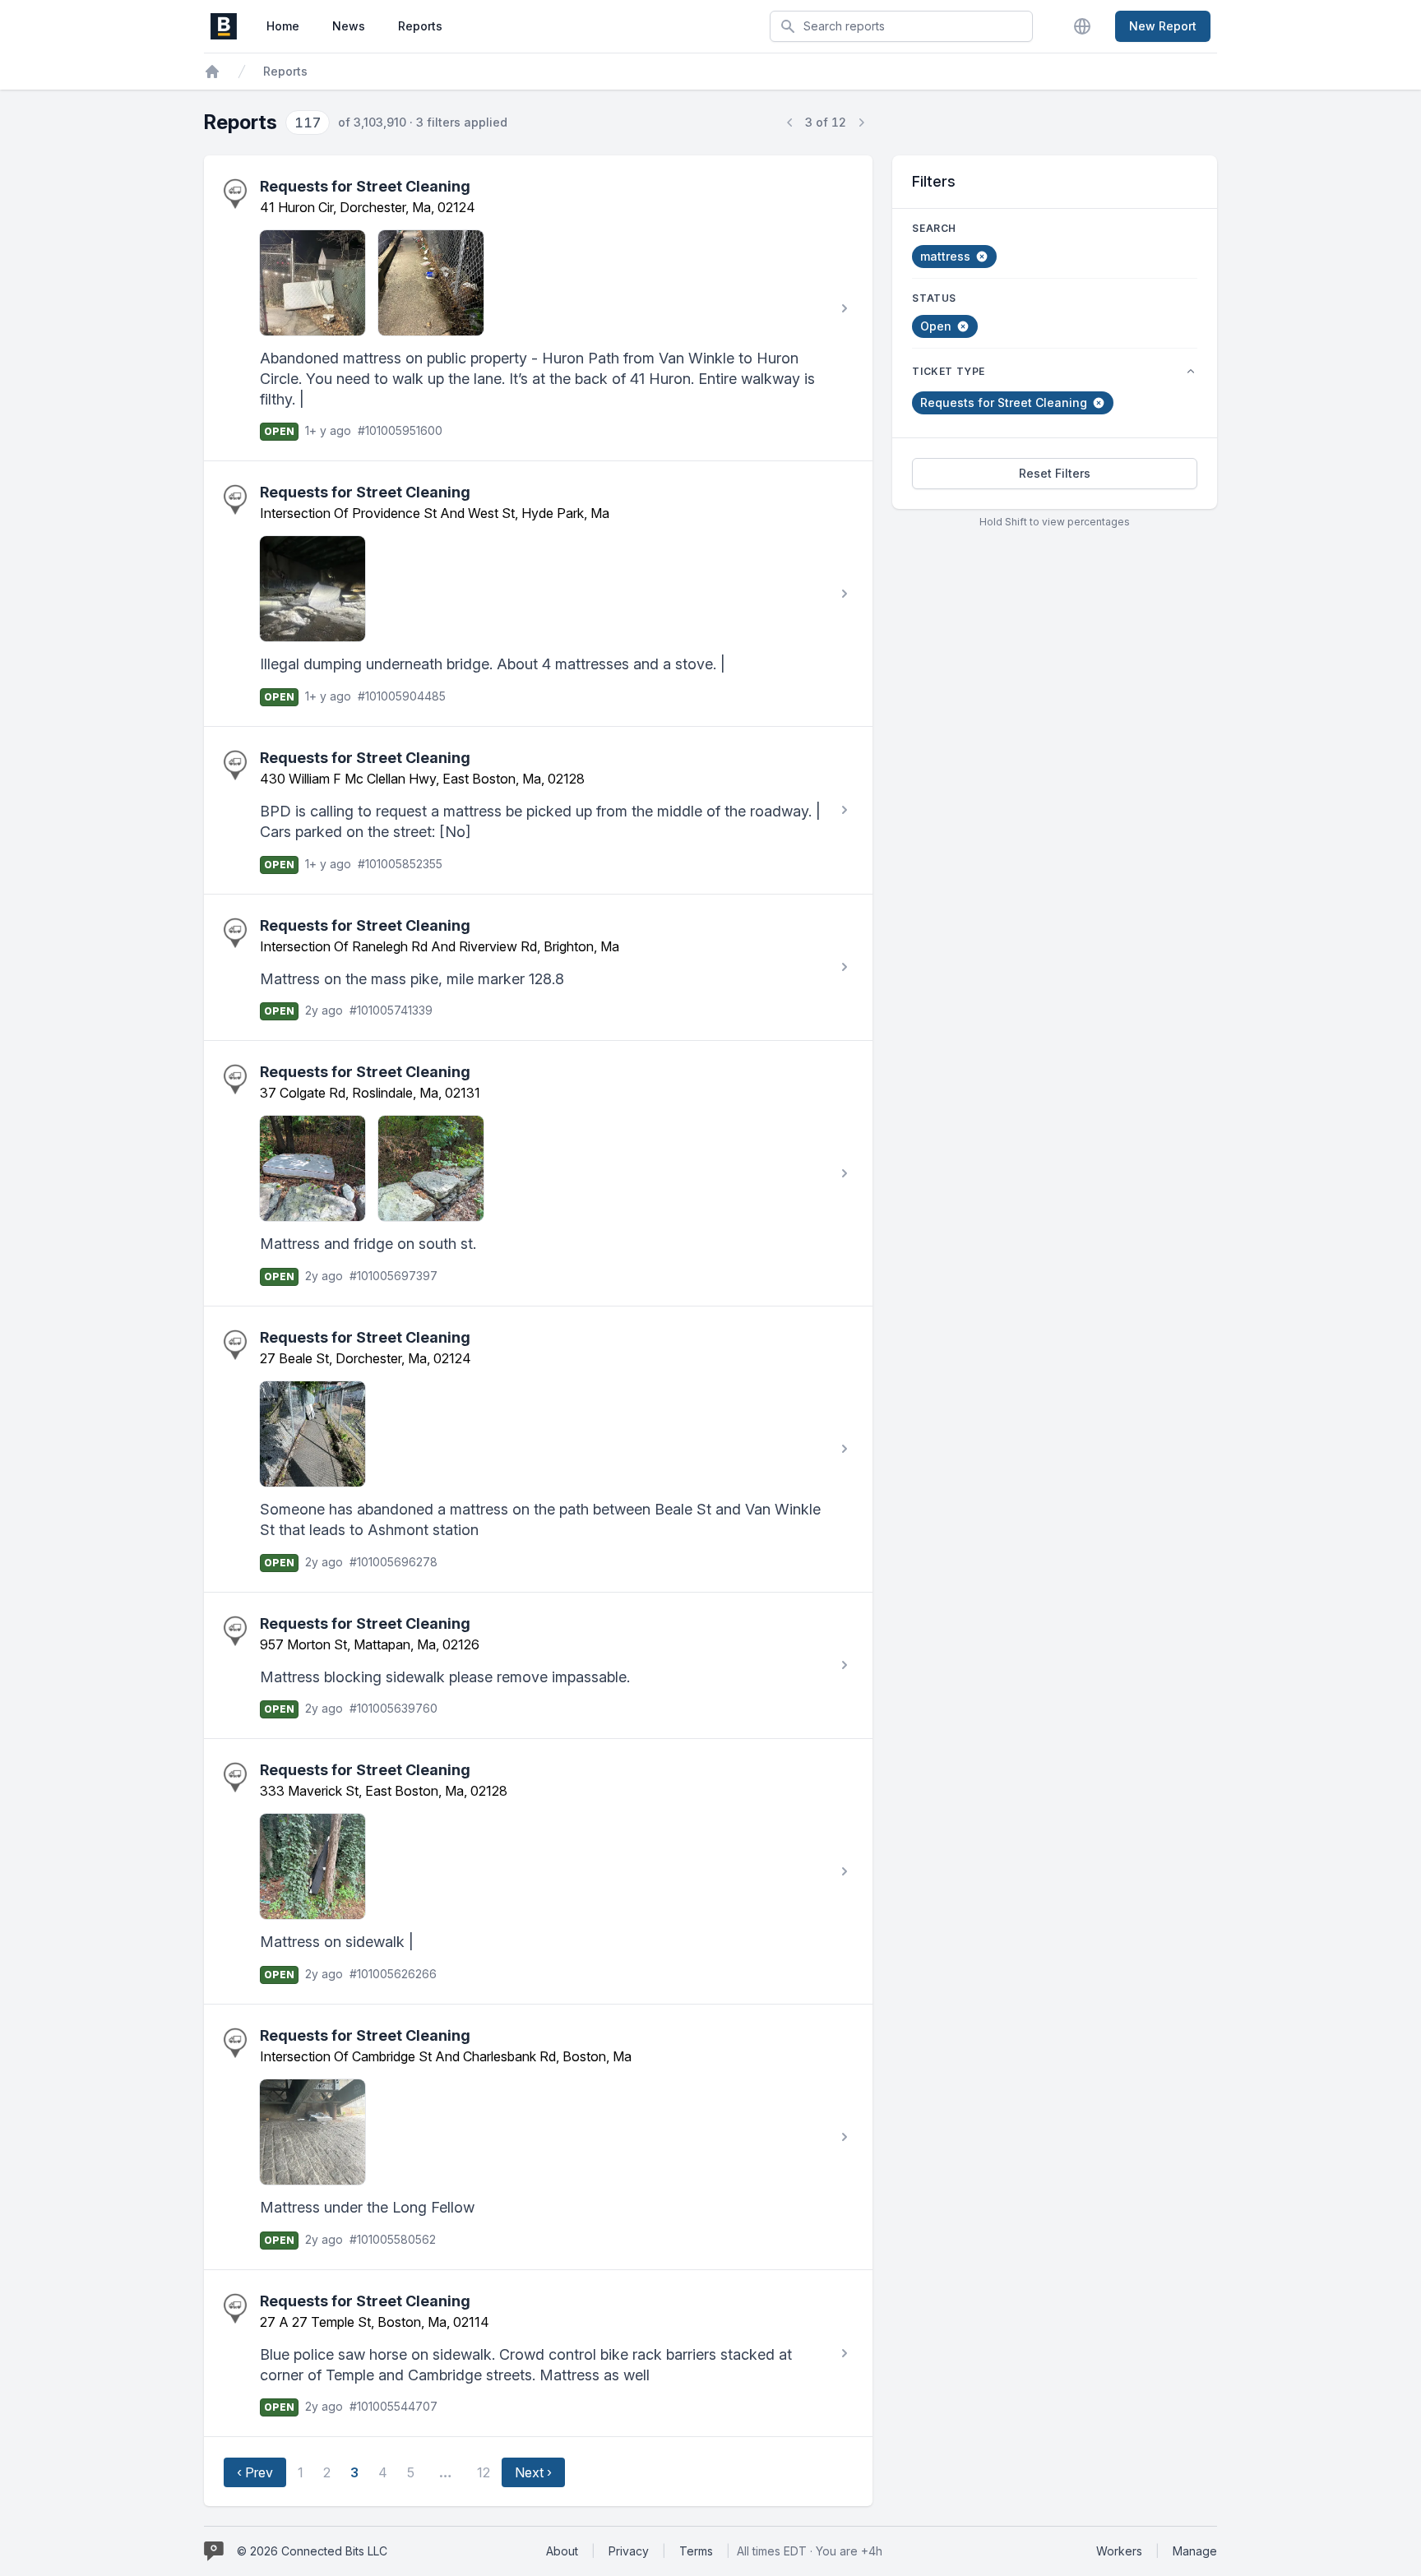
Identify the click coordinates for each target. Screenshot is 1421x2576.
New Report (1163, 26)
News (349, 26)
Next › (533, 2472)
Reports (420, 26)
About (562, 2551)
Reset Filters (1055, 473)
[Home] (212, 72)
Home (283, 26)
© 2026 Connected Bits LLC (312, 2551)
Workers (1119, 2551)
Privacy (629, 2551)
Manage (1195, 2551)
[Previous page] (790, 123)
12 (484, 2472)
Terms (696, 2551)
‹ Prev (255, 2472)
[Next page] (861, 123)
